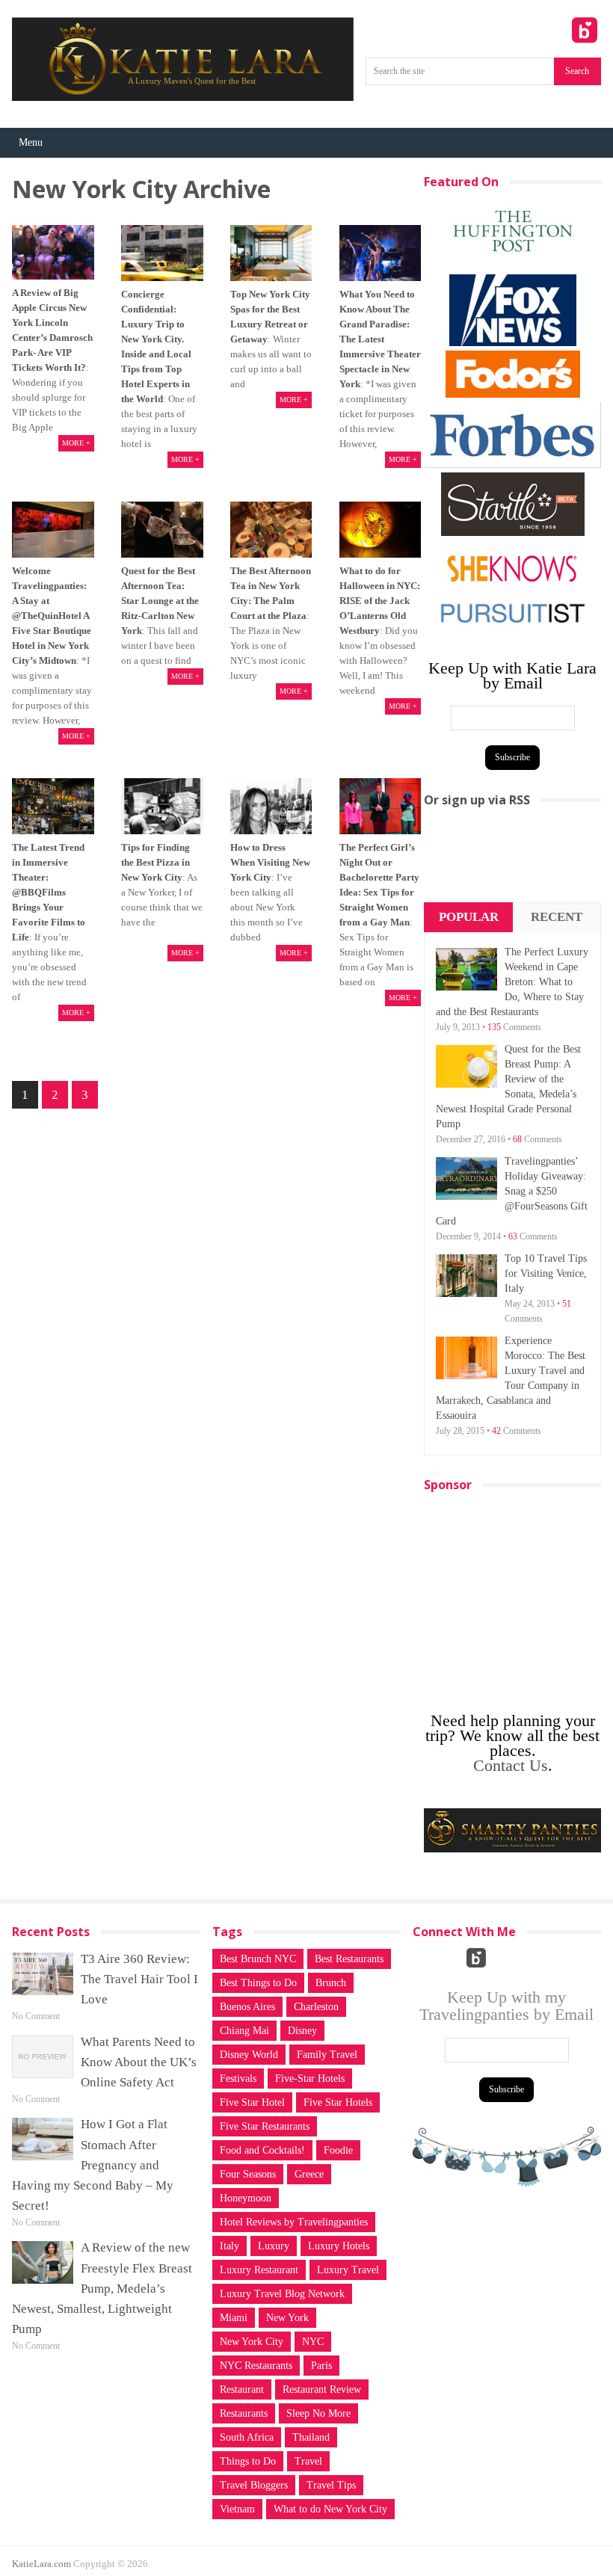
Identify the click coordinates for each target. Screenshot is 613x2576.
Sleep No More (318, 2413)
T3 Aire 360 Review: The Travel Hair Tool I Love (139, 1979)
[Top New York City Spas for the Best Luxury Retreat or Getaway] (271, 253)
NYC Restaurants (256, 2366)
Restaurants (244, 2413)
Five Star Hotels (338, 2102)
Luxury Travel (348, 2270)
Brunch (331, 1983)
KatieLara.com (41, 2564)
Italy (230, 2246)
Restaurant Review (322, 2389)
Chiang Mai (244, 2031)
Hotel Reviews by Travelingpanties (294, 2222)
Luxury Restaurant (259, 2270)
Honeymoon (246, 2198)
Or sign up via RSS (477, 800)
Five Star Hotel (252, 2102)
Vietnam (237, 2509)
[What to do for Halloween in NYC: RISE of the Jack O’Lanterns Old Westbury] (381, 530)
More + (76, 443)
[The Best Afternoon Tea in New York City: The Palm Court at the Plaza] (271, 530)
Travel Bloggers (254, 2485)
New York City (252, 2342)
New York (287, 2318)
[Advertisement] (512, 860)
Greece (309, 2174)
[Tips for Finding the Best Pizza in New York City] (162, 807)
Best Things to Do (258, 1983)
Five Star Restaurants (265, 2126)
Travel (308, 2461)
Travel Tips (331, 2485)
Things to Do (248, 2461)
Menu (31, 142)
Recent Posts (557, 931)
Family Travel (327, 2055)
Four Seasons (248, 2174)
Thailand (311, 2437)
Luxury (274, 2246)
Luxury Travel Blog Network (282, 2294)
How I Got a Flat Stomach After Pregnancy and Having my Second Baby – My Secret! (93, 2165)
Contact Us (511, 1765)
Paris (321, 2366)
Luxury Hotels (339, 2246)
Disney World (249, 2055)
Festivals (238, 2079)
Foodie (338, 2150)
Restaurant (242, 2389)
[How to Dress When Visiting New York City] (271, 807)
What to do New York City (330, 2509)
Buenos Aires (247, 2007)
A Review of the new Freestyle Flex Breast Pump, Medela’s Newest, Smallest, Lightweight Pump (102, 2288)
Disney (302, 2031)
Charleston (316, 2007)
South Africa (247, 2437)
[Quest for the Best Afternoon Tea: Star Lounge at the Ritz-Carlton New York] (162, 530)
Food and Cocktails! (262, 2150)
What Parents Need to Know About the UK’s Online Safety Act (139, 2062)
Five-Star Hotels (310, 2079)
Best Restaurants (349, 1959)
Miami (234, 2318)
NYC (313, 2342)
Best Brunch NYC (258, 1959)
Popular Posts (469, 931)
